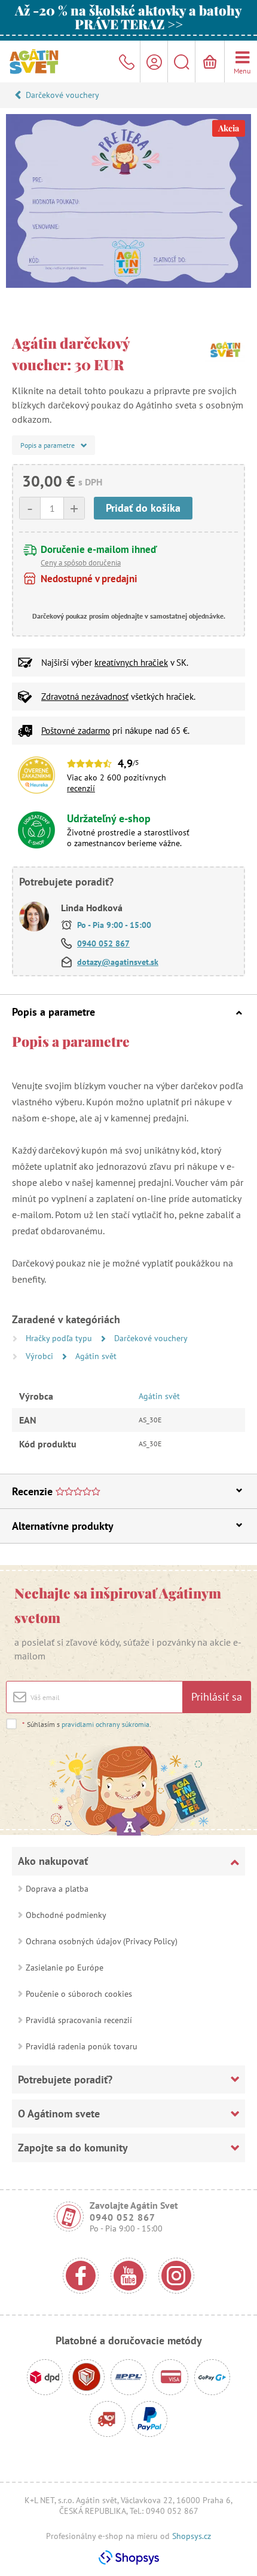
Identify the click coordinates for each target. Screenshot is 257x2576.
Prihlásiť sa (217, 1697)
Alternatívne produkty (63, 1526)
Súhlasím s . (87, 1724)
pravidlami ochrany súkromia (105, 1724)
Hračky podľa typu (60, 1338)
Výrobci (41, 1356)
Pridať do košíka (143, 508)
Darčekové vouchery (62, 95)
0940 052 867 (103, 943)
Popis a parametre (53, 1012)
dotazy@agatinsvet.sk (118, 962)
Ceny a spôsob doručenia (81, 563)
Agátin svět (96, 1356)
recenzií (81, 788)
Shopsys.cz (192, 2536)
